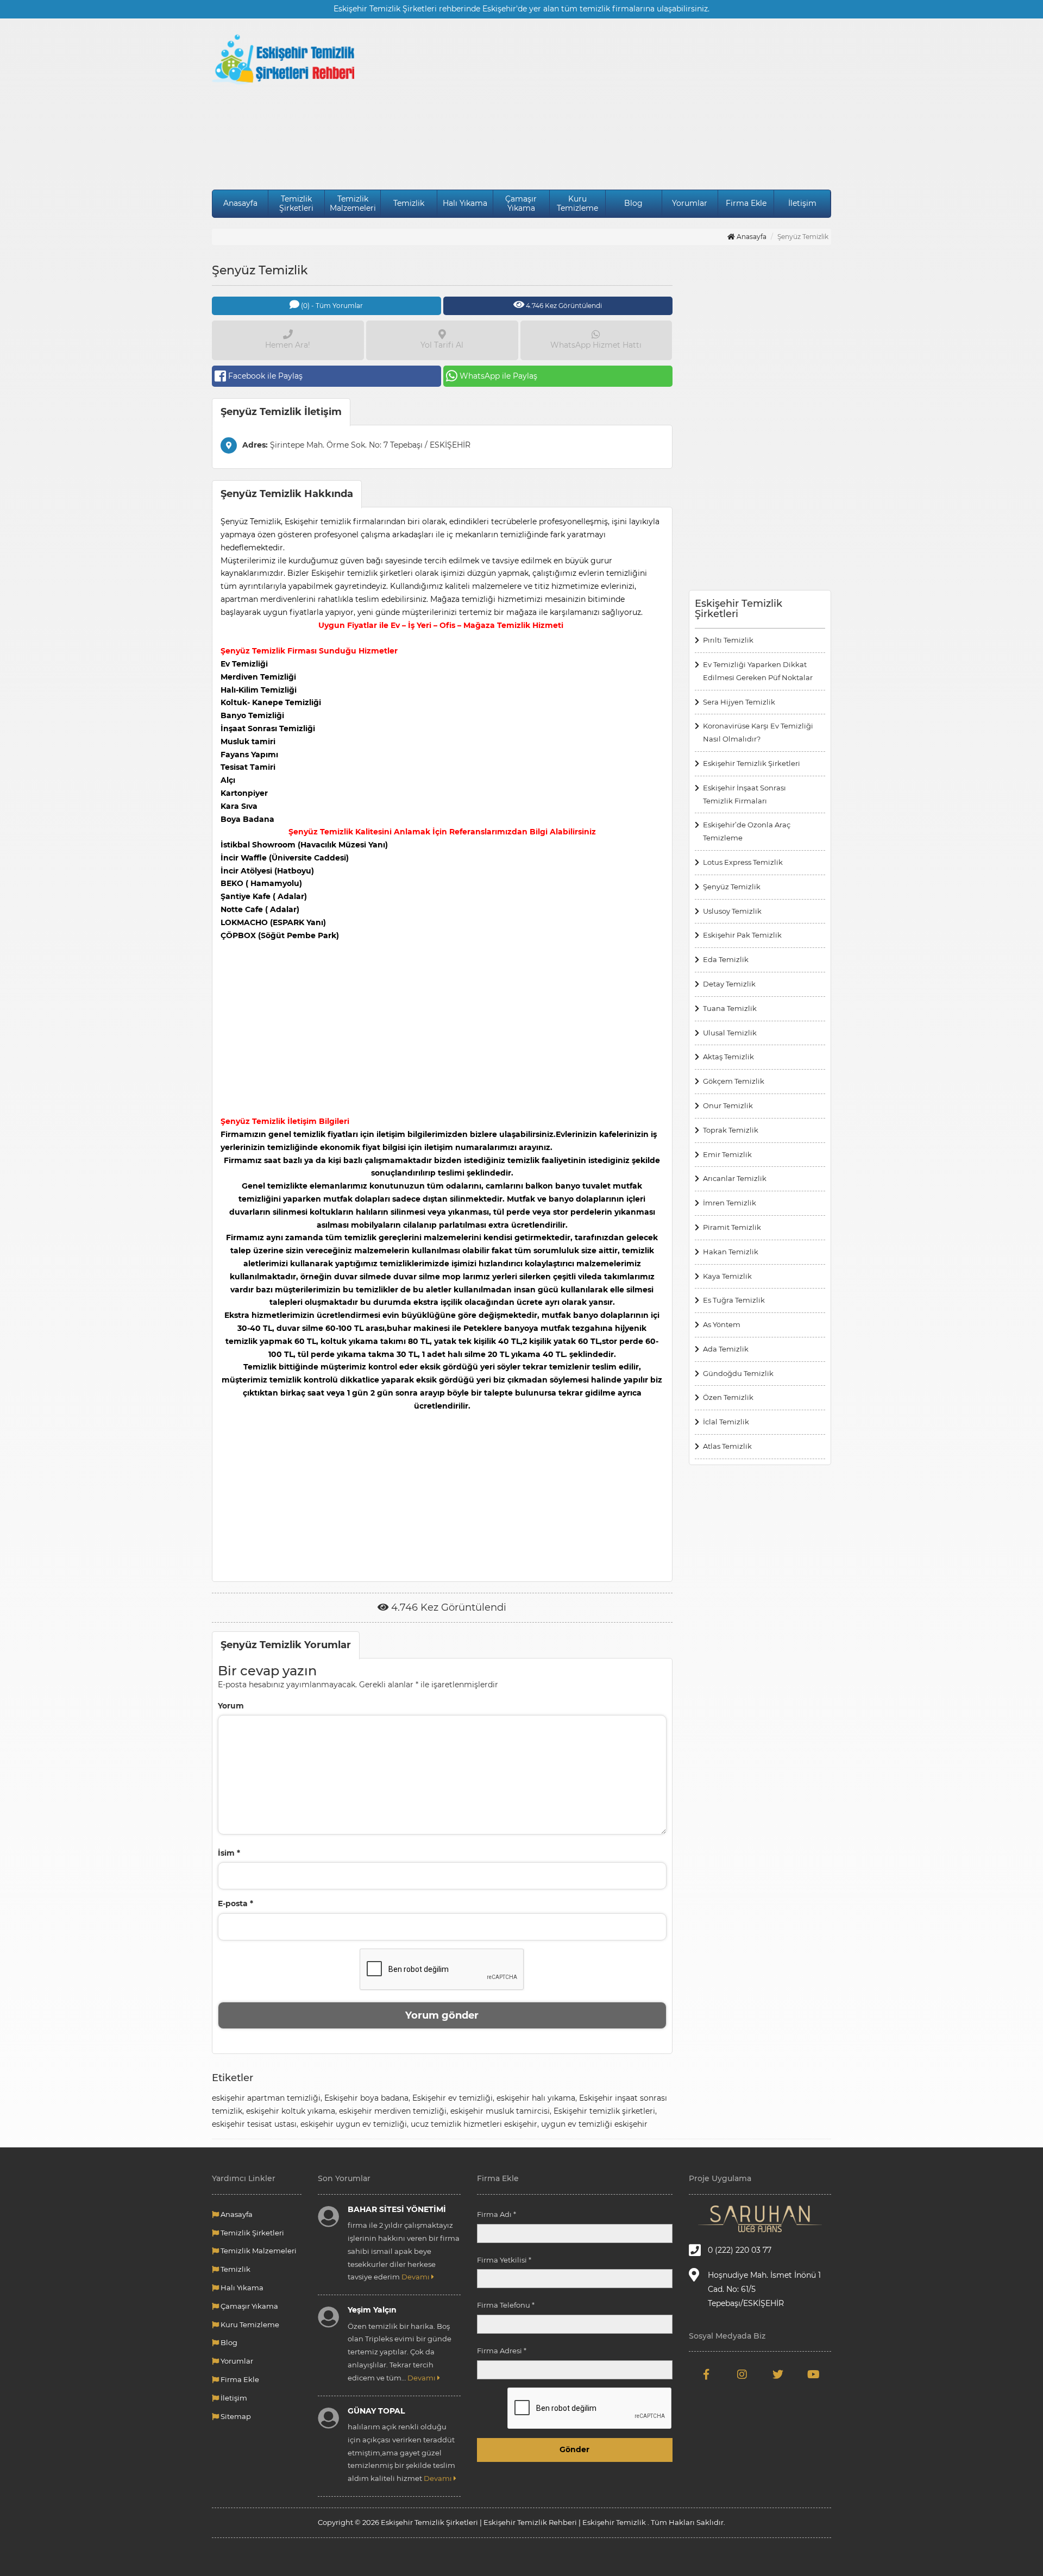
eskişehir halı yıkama (536, 2098)
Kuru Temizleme (577, 203)
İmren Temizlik (731, 1203)
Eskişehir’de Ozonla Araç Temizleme (747, 831)
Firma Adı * (497, 2214)
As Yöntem (722, 1324)
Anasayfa (240, 203)
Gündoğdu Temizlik (738, 1373)
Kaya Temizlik (727, 1276)
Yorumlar (690, 203)
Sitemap (235, 2416)
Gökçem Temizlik (734, 1081)
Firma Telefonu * (506, 2305)
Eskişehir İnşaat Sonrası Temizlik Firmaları (744, 794)
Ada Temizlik (726, 1349)
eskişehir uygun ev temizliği (354, 2124)
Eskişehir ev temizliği (453, 2098)
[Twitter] (778, 2375)
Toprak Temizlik (731, 1130)
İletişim (802, 203)
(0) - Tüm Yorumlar (331, 306)
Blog (633, 203)
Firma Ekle (746, 203)
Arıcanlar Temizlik (735, 1178)
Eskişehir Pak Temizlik (742, 935)
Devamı (416, 2277)
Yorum (231, 1706)
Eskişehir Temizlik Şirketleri (752, 763)
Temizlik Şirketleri (296, 203)
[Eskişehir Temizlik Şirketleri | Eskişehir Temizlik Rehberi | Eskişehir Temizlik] (283, 59)
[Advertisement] (601, 105)
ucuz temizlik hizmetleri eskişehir (474, 2124)
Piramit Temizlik (732, 1227)
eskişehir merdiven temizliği (393, 2111)
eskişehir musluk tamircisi (500, 2111)
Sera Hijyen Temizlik (739, 702)
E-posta (235, 1903)
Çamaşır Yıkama (521, 203)
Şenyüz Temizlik (732, 887)
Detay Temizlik (729, 984)
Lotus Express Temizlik (743, 862)
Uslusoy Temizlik (732, 911)
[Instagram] (742, 2375)
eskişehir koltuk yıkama (291, 2111)
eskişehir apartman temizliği (266, 2098)
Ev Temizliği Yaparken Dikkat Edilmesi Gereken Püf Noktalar (758, 671)
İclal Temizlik (726, 1422)
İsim (229, 1853)
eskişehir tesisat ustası (254, 2124)
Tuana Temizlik (730, 1008)
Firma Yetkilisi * (504, 2260)
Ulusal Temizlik (730, 1033)
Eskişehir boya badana (366, 2098)
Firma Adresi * (502, 2351)
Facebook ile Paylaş (265, 376)
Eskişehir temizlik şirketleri (604, 2111)
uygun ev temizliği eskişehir (594, 2124)
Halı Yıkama (465, 203)
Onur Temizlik (728, 1105)
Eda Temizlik (726, 959)
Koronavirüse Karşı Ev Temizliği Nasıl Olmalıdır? (758, 732)
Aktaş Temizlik (728, 1057)
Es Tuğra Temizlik (734, 1300)
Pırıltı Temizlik (728, 640)
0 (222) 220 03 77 (740, 2250)
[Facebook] (707, 2375)
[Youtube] (813, 2375)
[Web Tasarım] (760, 2219)
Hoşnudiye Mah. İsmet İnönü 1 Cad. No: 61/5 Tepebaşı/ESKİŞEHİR (764, 2289)
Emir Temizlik (727, 1154)
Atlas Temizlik (727, 1446)
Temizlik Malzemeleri (353, 203)
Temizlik (409, 203)
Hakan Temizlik (731, 1252)
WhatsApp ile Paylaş (498, 376)
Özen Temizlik (728, 1397)
